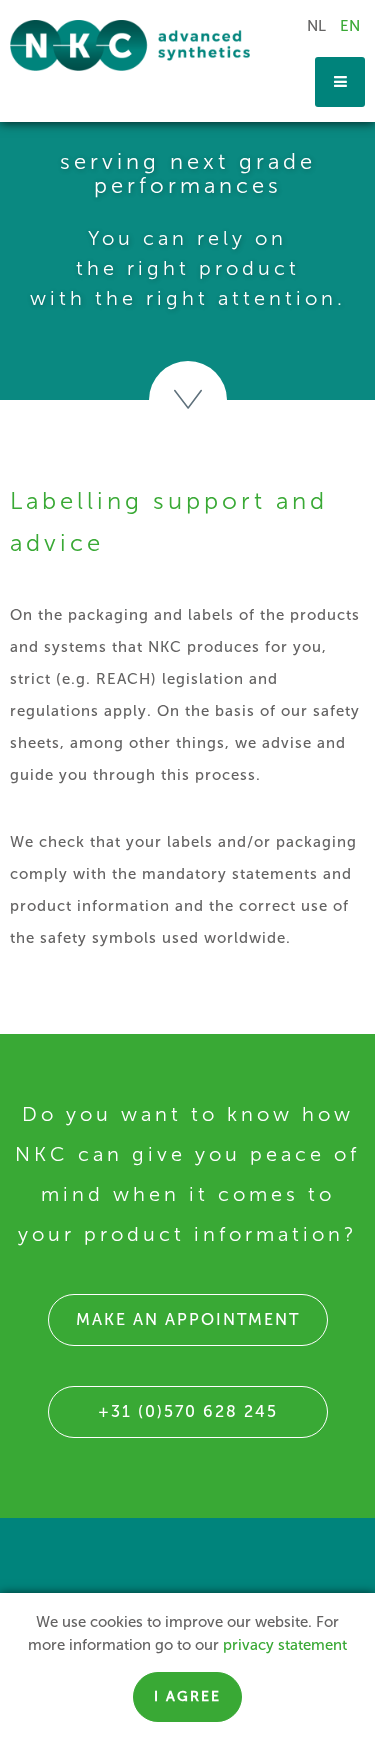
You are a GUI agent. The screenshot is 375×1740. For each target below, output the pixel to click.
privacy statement (285, 1645)
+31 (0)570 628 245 (188, 1411)
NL (316, 26)
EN (350, 26)
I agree (187, 1696)
